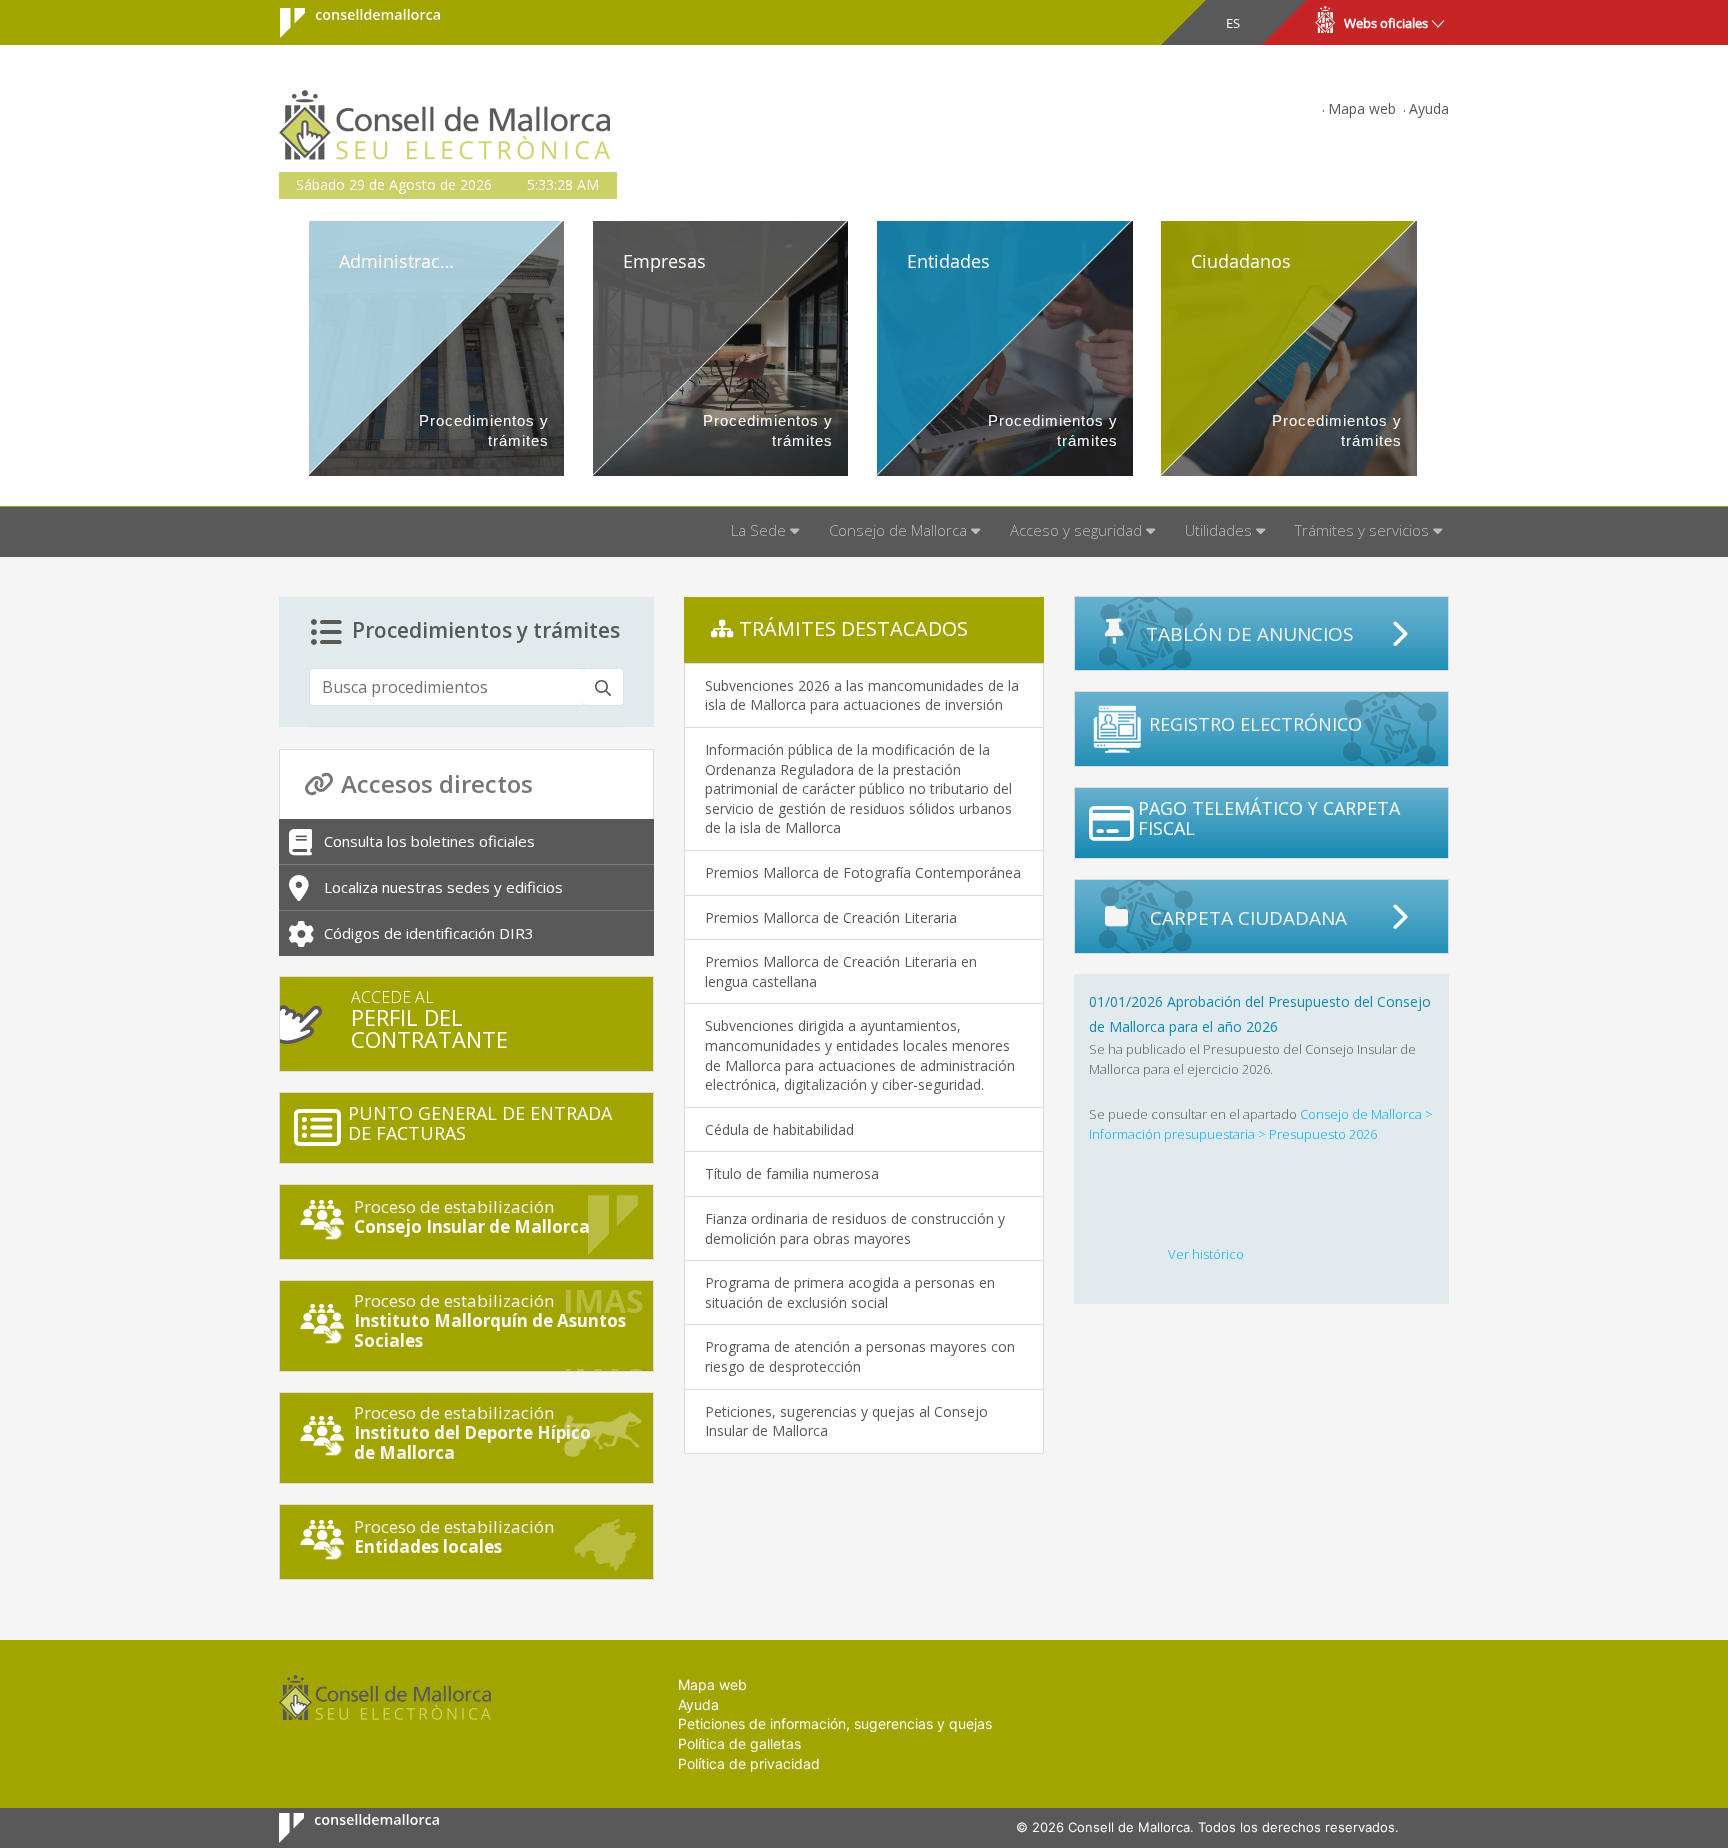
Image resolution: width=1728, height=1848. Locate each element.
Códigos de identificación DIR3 (429, 933)
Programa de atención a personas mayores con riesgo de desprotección (860, 1356)
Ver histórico (1206, 1254)
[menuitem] (765, 532)
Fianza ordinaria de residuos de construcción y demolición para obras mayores (855, 1228)
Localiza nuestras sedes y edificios (443, 887)
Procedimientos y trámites (486, 630)
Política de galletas (739, 1743)
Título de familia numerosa (792, 1173)
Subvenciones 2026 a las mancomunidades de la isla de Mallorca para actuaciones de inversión (862, 695)
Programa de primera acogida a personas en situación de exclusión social (850, 1292)
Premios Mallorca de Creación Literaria (831, 917)
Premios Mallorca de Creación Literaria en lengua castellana (841, 971)
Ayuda (1429, 108)
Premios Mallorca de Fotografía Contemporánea (863, 872)
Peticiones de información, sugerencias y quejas (835, 1723)
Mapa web (1362, 108)
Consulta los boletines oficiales (429, 841)
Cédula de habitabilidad (779, 1129)
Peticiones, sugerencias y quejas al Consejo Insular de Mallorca (846, 1421)
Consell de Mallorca (347, 23)
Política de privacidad (749, 1763)
